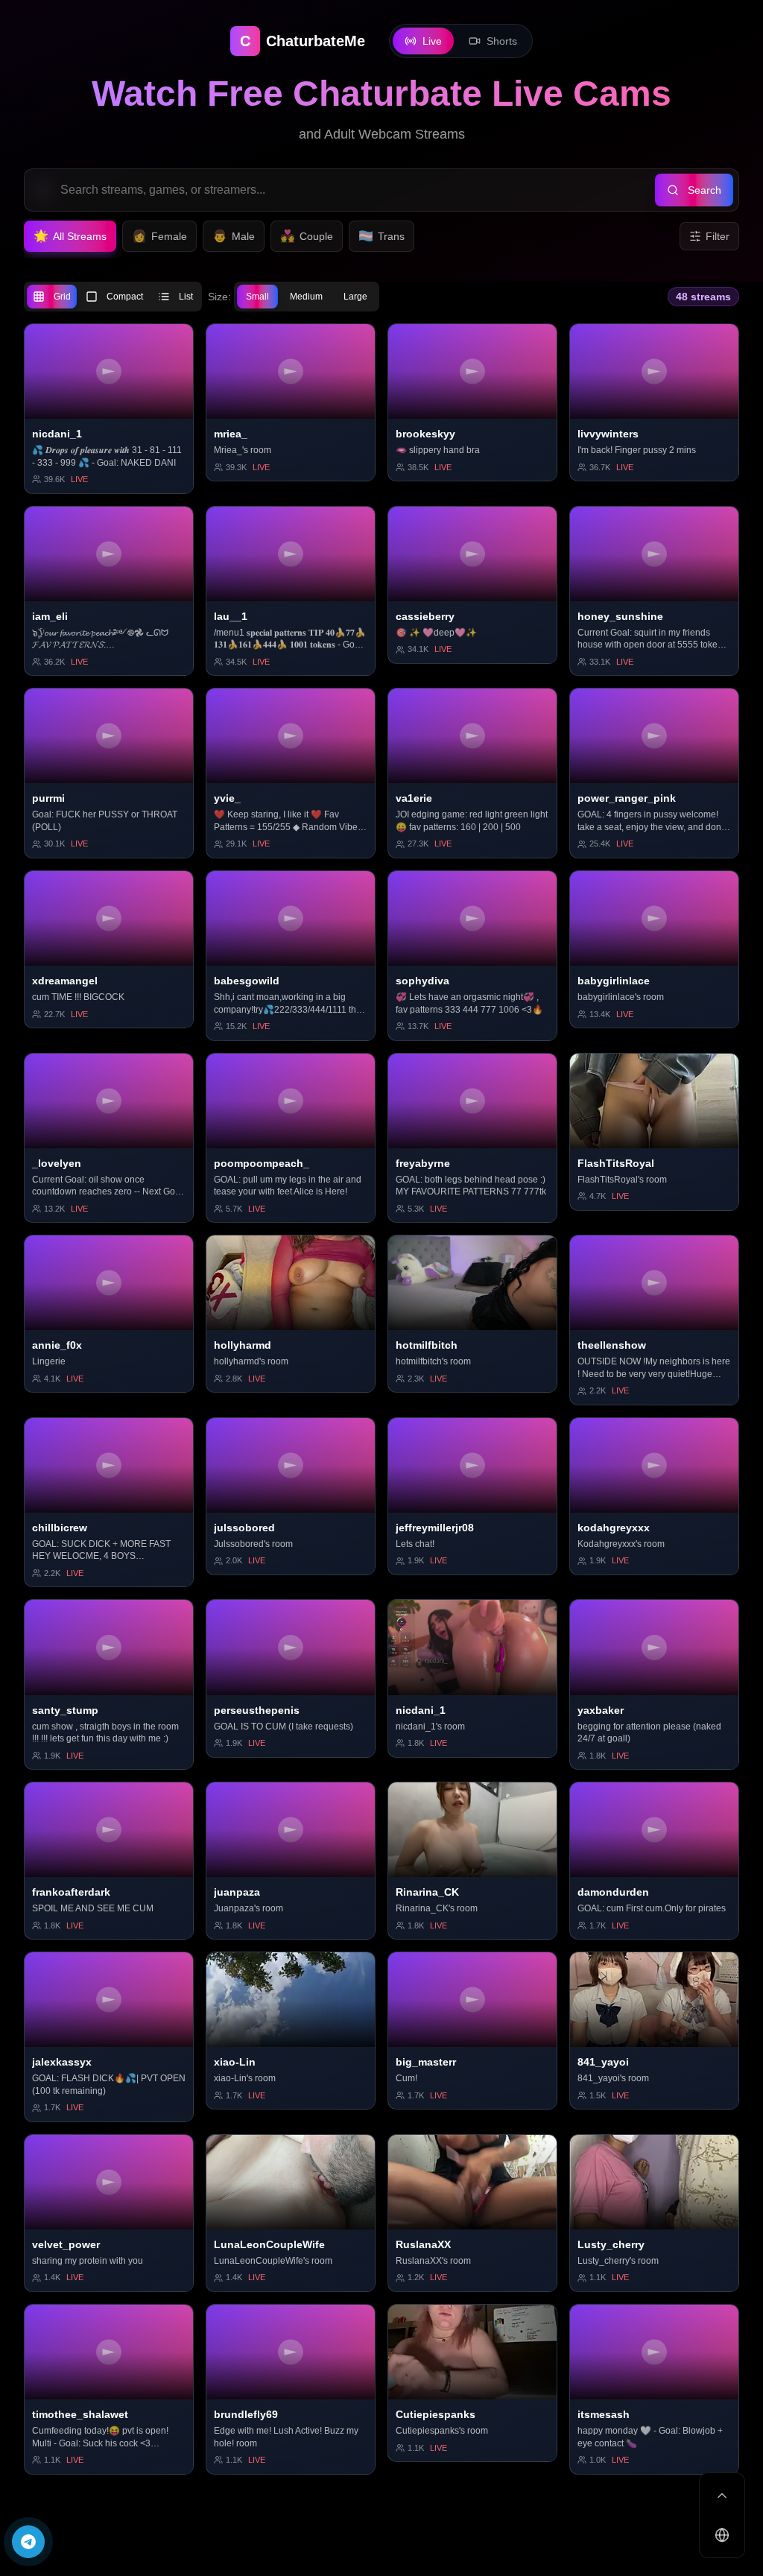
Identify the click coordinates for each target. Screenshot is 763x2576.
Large (355, 297)
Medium (306, 297)
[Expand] (722, 2496)
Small (257, 297)
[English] (722, 2535)
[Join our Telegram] (28, 2542)
